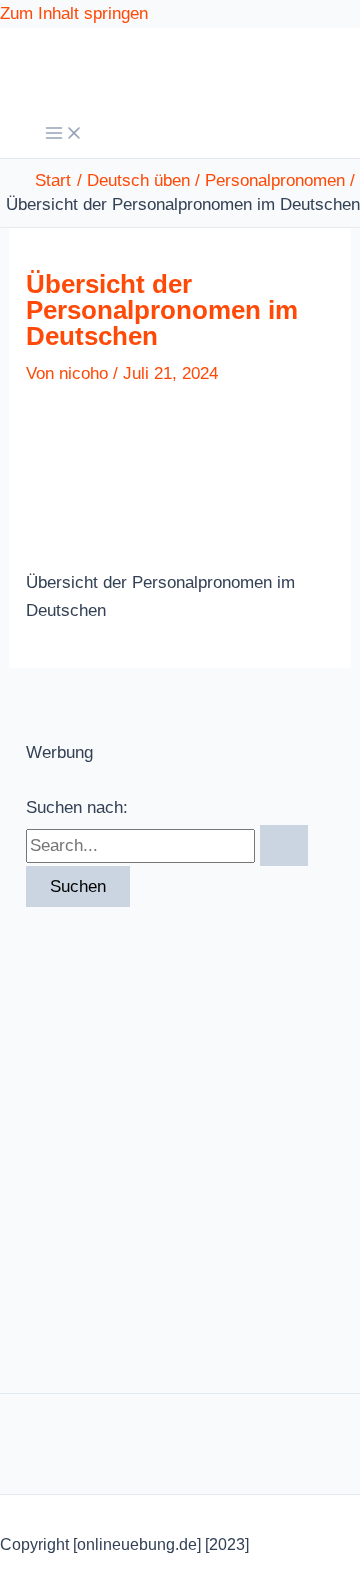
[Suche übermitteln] (284, 845)
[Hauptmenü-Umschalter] (64, 134)
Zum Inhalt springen (74, 13)
